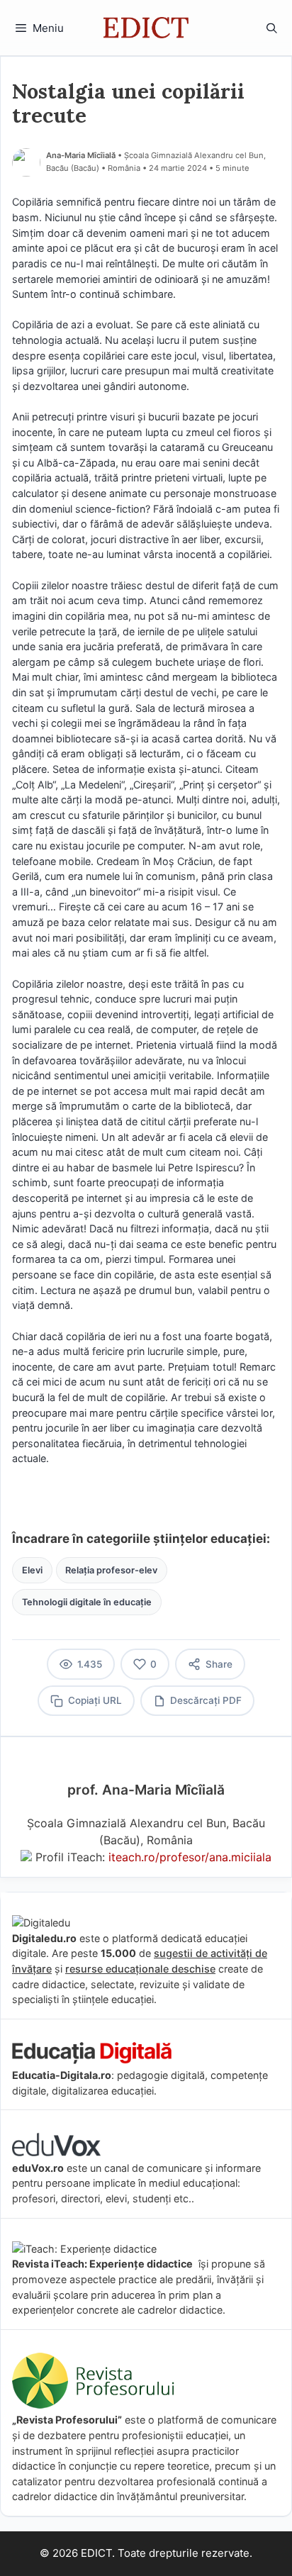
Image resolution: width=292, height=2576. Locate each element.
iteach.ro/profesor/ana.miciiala (190, 1857)
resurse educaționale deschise (140, 1969)
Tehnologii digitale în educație (87, 1602)
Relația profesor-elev (111, 1570)
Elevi (32, 1570)
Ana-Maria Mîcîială (81, 155)
